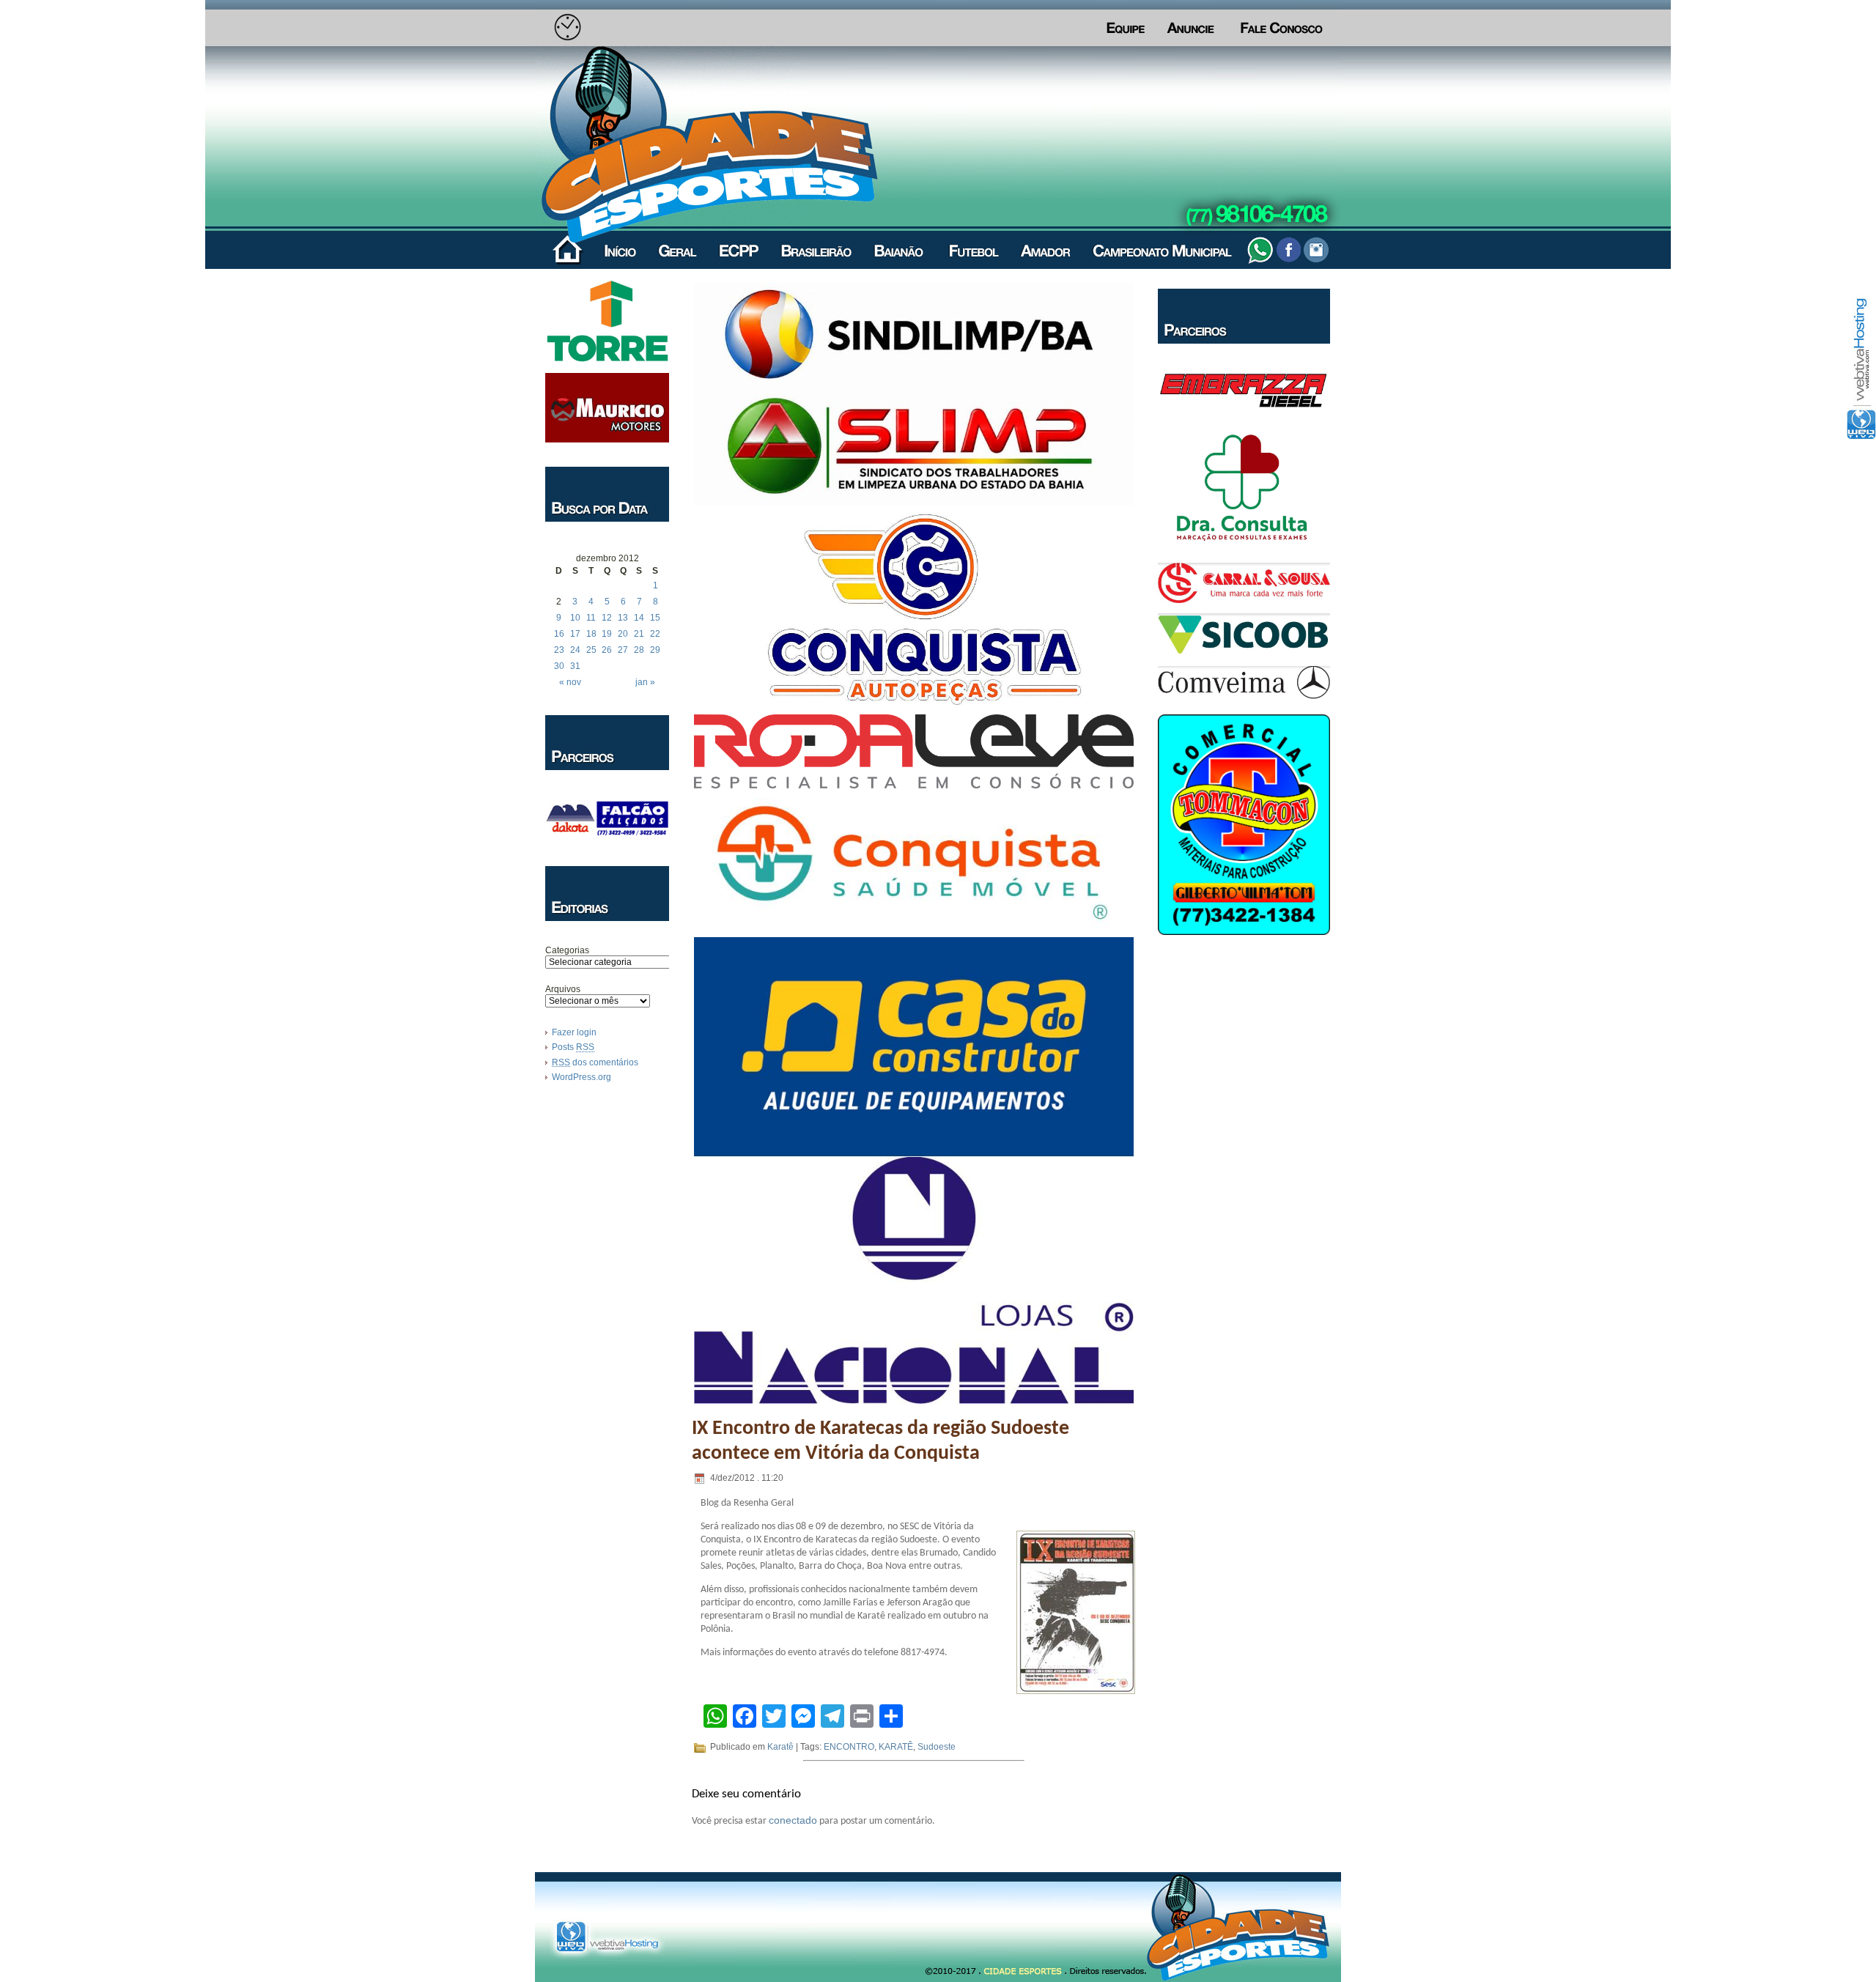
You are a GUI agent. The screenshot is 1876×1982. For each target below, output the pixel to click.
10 (575, 618)
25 (591, 650)
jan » (645, 682)
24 (575, 650)
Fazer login (574, 1032)
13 (623, 618)
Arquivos (563, 989)
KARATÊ (896, 1747)
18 (591, 634)
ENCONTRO (849, 1747)
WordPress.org (581, 1077)
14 (639, 618)
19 (607, 634)
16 (559, 634)
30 (559, 666)
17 (575, 634)
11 (591, 618)
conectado (793, 1820)
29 (655, 650)
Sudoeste (937, 1747)
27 (623, 650)
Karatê (780, 1747)
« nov (570, 682)
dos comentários (595, 1062)
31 (575, 666)
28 (639, 650)
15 (655, 618)
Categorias (567, 950)
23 (559, 650)
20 (623, 634)
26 (607, 650)
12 (607, 618)
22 (655, 634)
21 (639, 634)
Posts (573, 1047)
